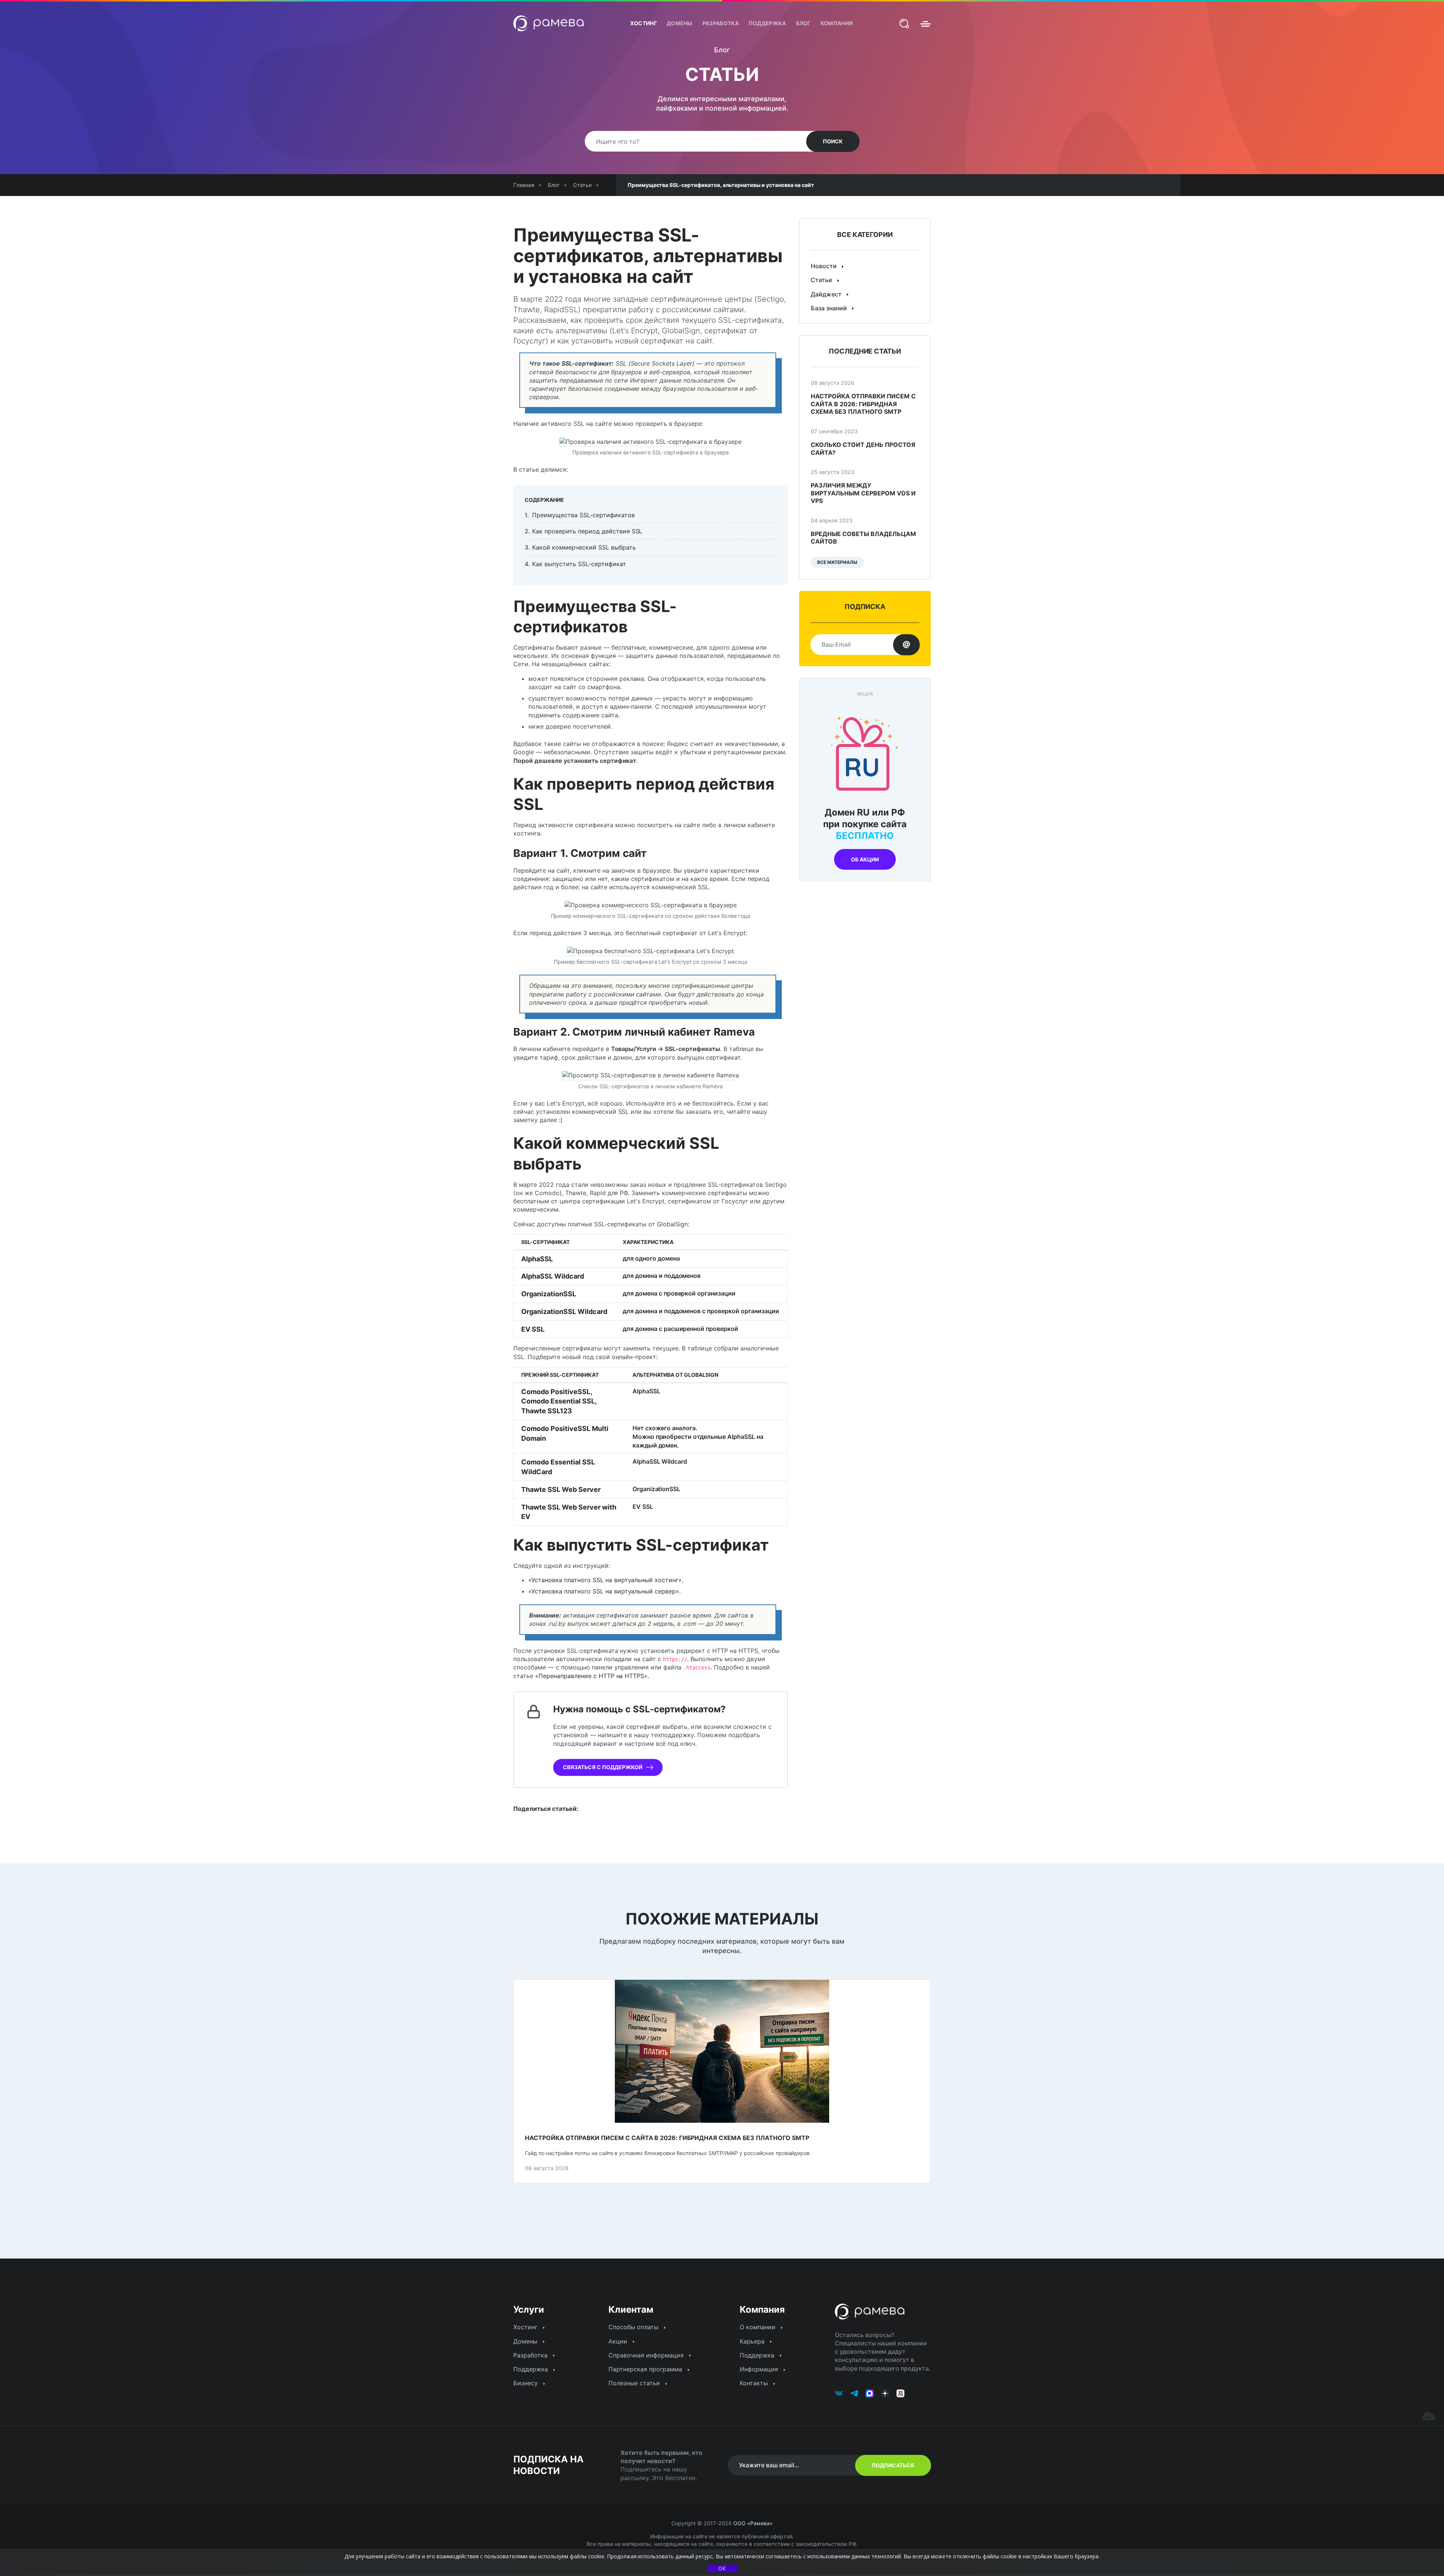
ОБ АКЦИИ (865, 859)
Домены (680, 23)
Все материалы (837, 562)
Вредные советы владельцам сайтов (863, 538)
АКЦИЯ (865, 694)
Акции (619, 2341)
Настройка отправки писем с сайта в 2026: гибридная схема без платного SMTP (863, 404)
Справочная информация (647, 2355)
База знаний (830, 308)
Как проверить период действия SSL (587, 531)
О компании (758, 2327)
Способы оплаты (634, 2327)
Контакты (755, 2383)
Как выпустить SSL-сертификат (579, 564)
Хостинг (644, 23)
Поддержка (768, 23)
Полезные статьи (635, 2383)
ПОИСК (833, 141)
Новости (824, 266)
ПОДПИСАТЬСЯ (893, 2465)
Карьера (753, 2341)
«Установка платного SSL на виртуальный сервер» (604, 1591)
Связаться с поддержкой (603, 1767)
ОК (722, 2568)
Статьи (822, 280)
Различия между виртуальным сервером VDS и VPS (863, 493)
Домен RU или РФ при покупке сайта (865, 824)
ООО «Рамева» (753, 2523)
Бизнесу (526, 2383)
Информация (760, 2369)
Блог (803, 23)
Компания (837, 23)
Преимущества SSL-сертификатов (583, 515)
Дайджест (827, 294)
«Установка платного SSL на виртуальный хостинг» (605, 1580)
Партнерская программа (646, 2369)
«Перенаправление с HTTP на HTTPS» (591, 1676)
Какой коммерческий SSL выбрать (584, 547)
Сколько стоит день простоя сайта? (863, 449)
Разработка (721, 23)
